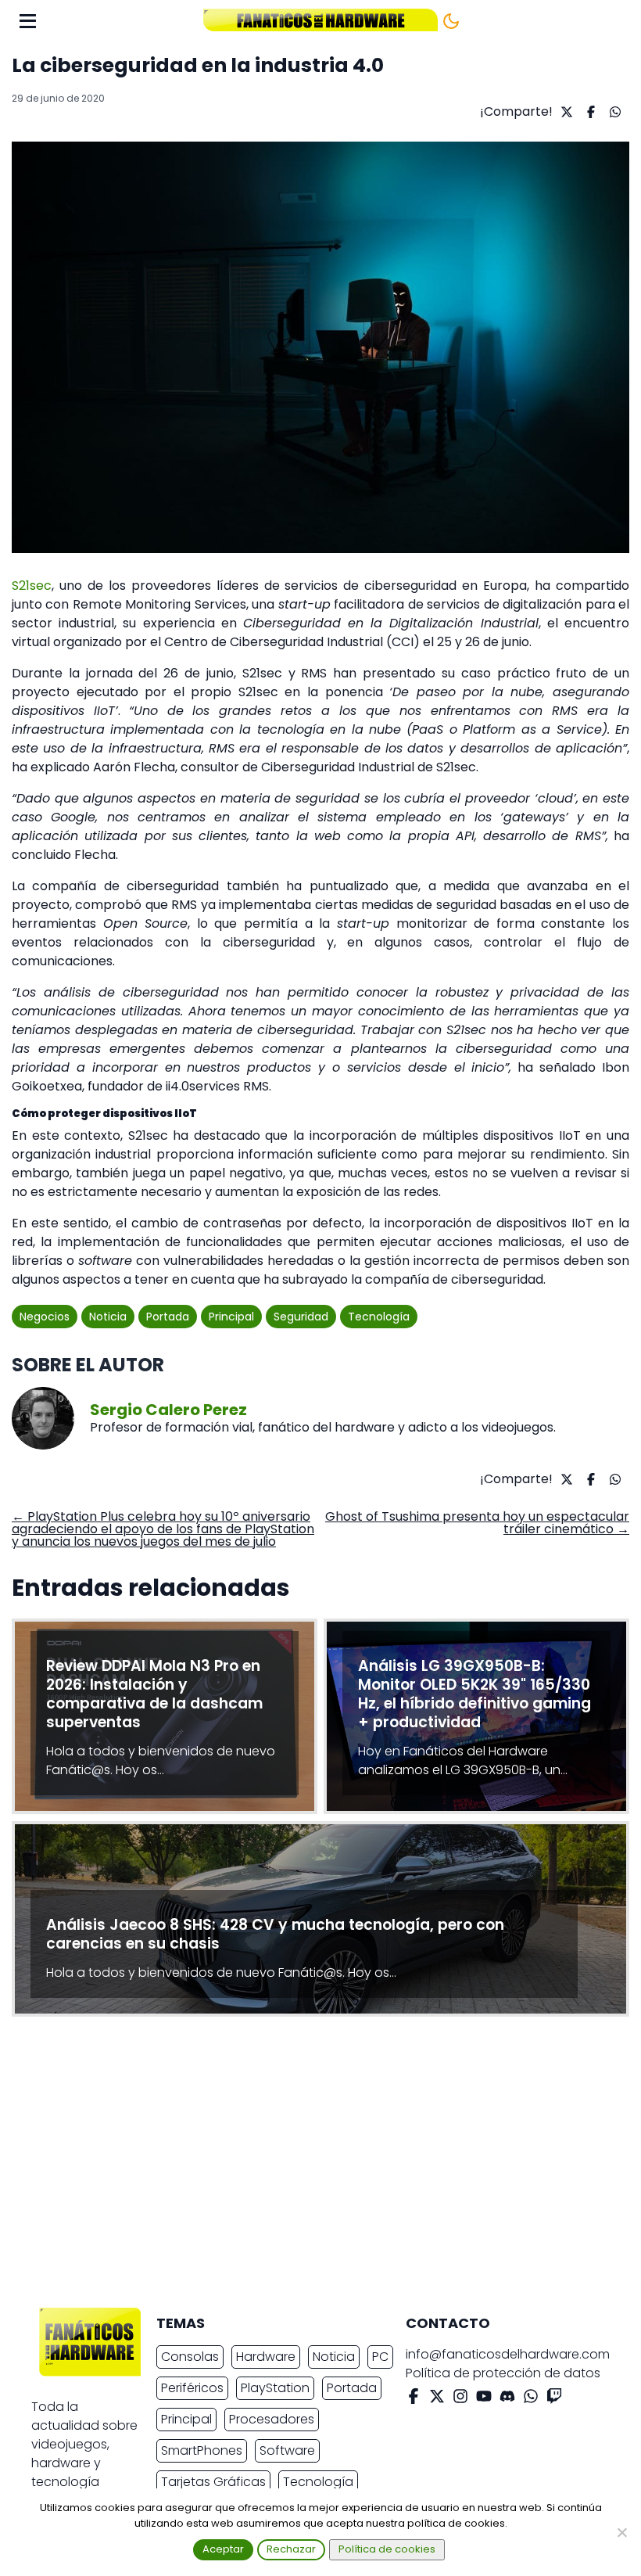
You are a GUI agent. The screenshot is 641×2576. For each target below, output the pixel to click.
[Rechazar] (621, 2532)
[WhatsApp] (531, 2399)
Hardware (266, 2357)
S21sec (32, 586)
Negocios (45, 1317)
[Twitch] (554, 2399)
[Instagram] (460, 2399)
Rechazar (291, 2549)
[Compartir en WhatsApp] (613, 112)
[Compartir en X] (565, 112)
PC (380, 2357)
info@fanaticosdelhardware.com (508, 2354)
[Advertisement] (308, 2166)
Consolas (190, 2357)
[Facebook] (414, 2399)
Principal (231, 1317)
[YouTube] (484, 2399)
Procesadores (272, 2419)
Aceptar (223, 2549)
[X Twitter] (437, 2399)
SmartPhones (202, 2450)
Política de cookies (387, 2549)
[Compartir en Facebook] (589, 112)
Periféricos (192, 2388)
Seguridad (301, 1317)
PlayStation (275, 2388)
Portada (168, 1317)
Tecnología (379, 1317)
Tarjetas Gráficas (213, 2482)
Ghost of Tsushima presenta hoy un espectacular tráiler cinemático (477, 1523)
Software (287, 2450)
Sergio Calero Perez (168, 1410)
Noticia (108, 1317)
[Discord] (507, 2399)
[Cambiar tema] (451, 21)
